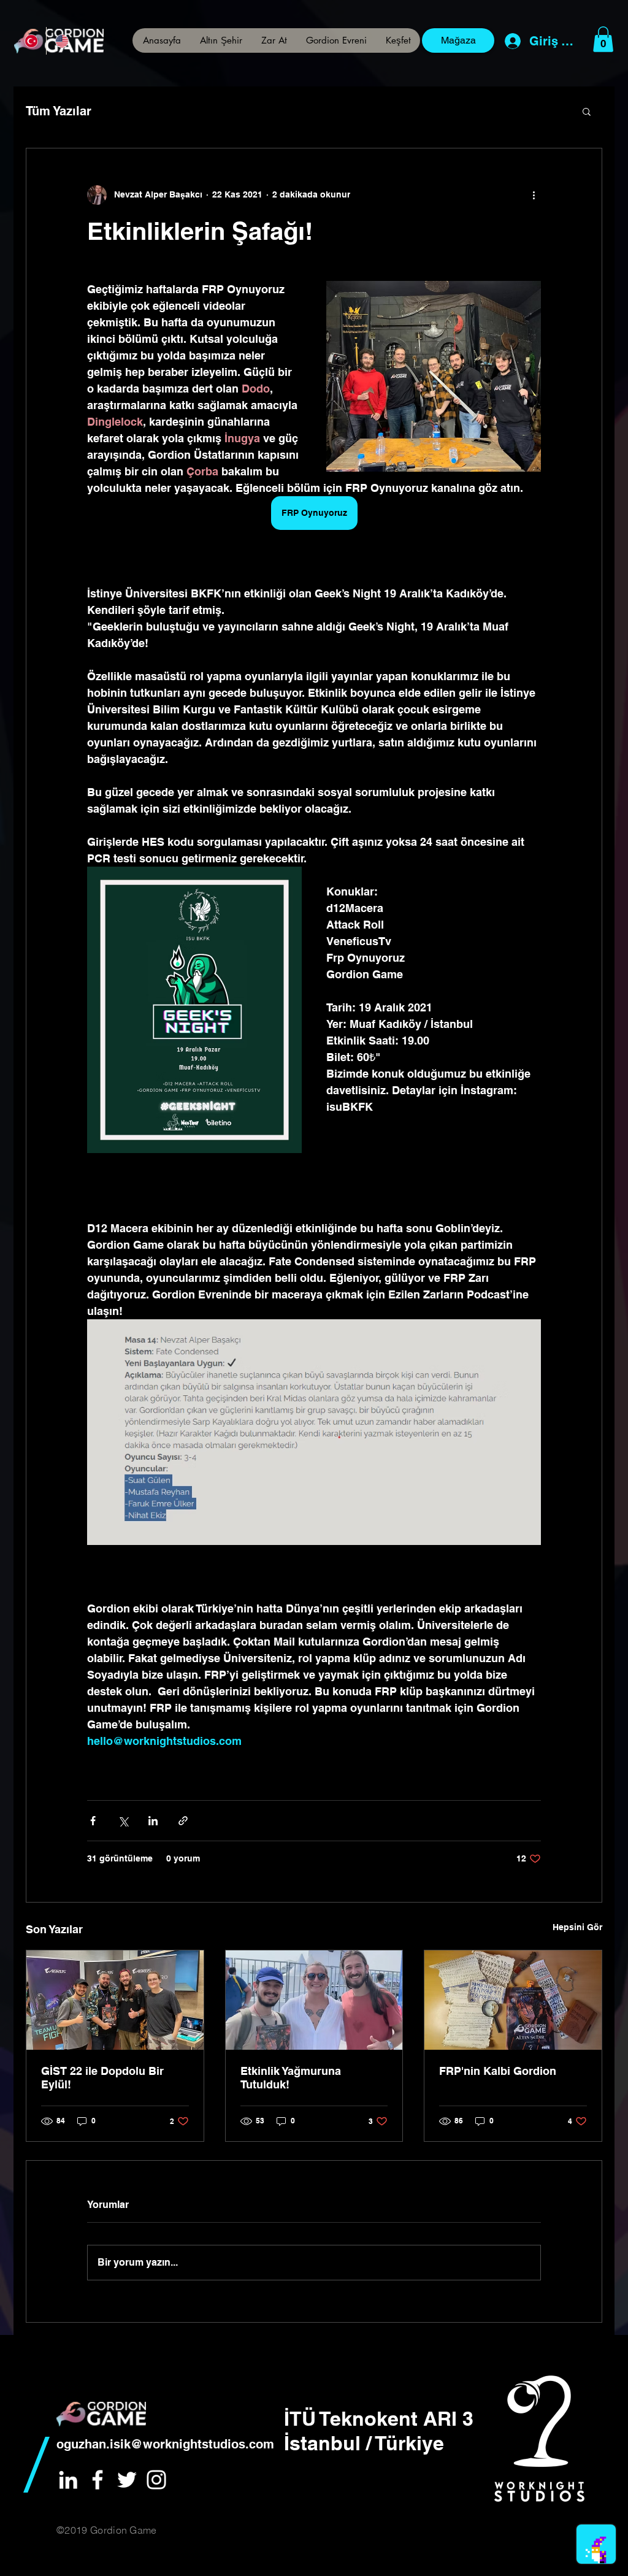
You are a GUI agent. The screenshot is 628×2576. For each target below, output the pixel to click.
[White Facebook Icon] (98, 2480)
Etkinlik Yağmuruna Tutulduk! (291, 2078)
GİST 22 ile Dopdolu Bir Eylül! (102, 2078)
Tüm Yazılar (59, 111)
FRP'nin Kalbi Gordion (498, 2071)
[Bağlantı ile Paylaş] (183, 1821)
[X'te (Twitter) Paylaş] (123, 1821)
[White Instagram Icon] (156, 2480)
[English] (61, 41)
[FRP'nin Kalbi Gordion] (513, 2000)
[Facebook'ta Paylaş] (93, 1821)
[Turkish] (31, 41)
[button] (398, 40)
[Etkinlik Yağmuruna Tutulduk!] (314, 2000)
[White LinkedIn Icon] (68, 2480)
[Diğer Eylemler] (534, 195)
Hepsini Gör (577, 1927)
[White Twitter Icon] (127, 2480)
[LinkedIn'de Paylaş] (153, 1821)
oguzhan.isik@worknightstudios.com (165, 2444)
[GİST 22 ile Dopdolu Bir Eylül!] (115, 2000)
